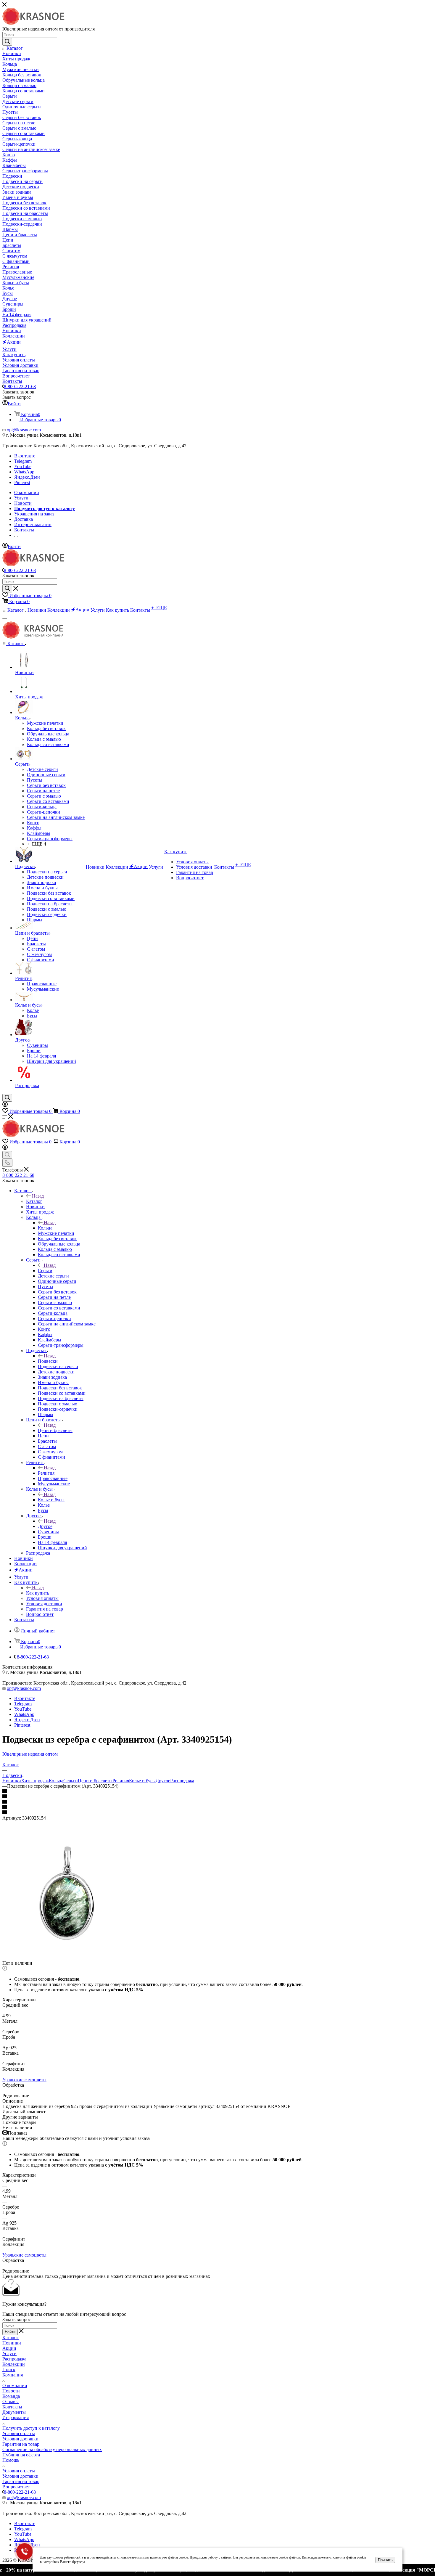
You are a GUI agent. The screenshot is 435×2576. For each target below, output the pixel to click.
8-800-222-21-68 (20, 387)
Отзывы (11, 2401)
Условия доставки (20, 2439)
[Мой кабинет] (5, 1105)
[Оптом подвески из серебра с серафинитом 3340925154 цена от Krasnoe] (69, 1958)
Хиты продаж (35, 1781)
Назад (38, 1196)
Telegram (23, 461)
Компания (13, 2375)
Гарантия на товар (21, 2444)
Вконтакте (25, 456)
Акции (9, 2348)
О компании (15, 2385)
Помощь (11, 2460)
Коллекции (14, 2364)
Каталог (34, 1201)
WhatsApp (24, 472)
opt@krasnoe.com (24, 430)
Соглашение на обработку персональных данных (52, 2449)
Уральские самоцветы (24, 2080)
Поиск (9, 2369)
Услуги (9, 2354)
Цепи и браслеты (55, 1430)
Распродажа (182, 1781)
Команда (11, 2396)
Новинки (12, 1781)
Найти (10, 2332)
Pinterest (22, 482)
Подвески (48, 1361)
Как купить (38, 1593)
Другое (45, 1526)
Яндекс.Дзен (27, 477)
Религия (46, 1473)
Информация (16, 2417)
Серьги (45, 1271)
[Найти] (7, 42)
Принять (385, 2560)
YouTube (23, 466)
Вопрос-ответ (16, 2487)
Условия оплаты (19, 2433)
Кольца (45, 1228)
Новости (11, 2391)
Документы (14, 2412)
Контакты (12, 2407)
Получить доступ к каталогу (31, 2428)
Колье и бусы (51, 1500)
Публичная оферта (21, 2455)
